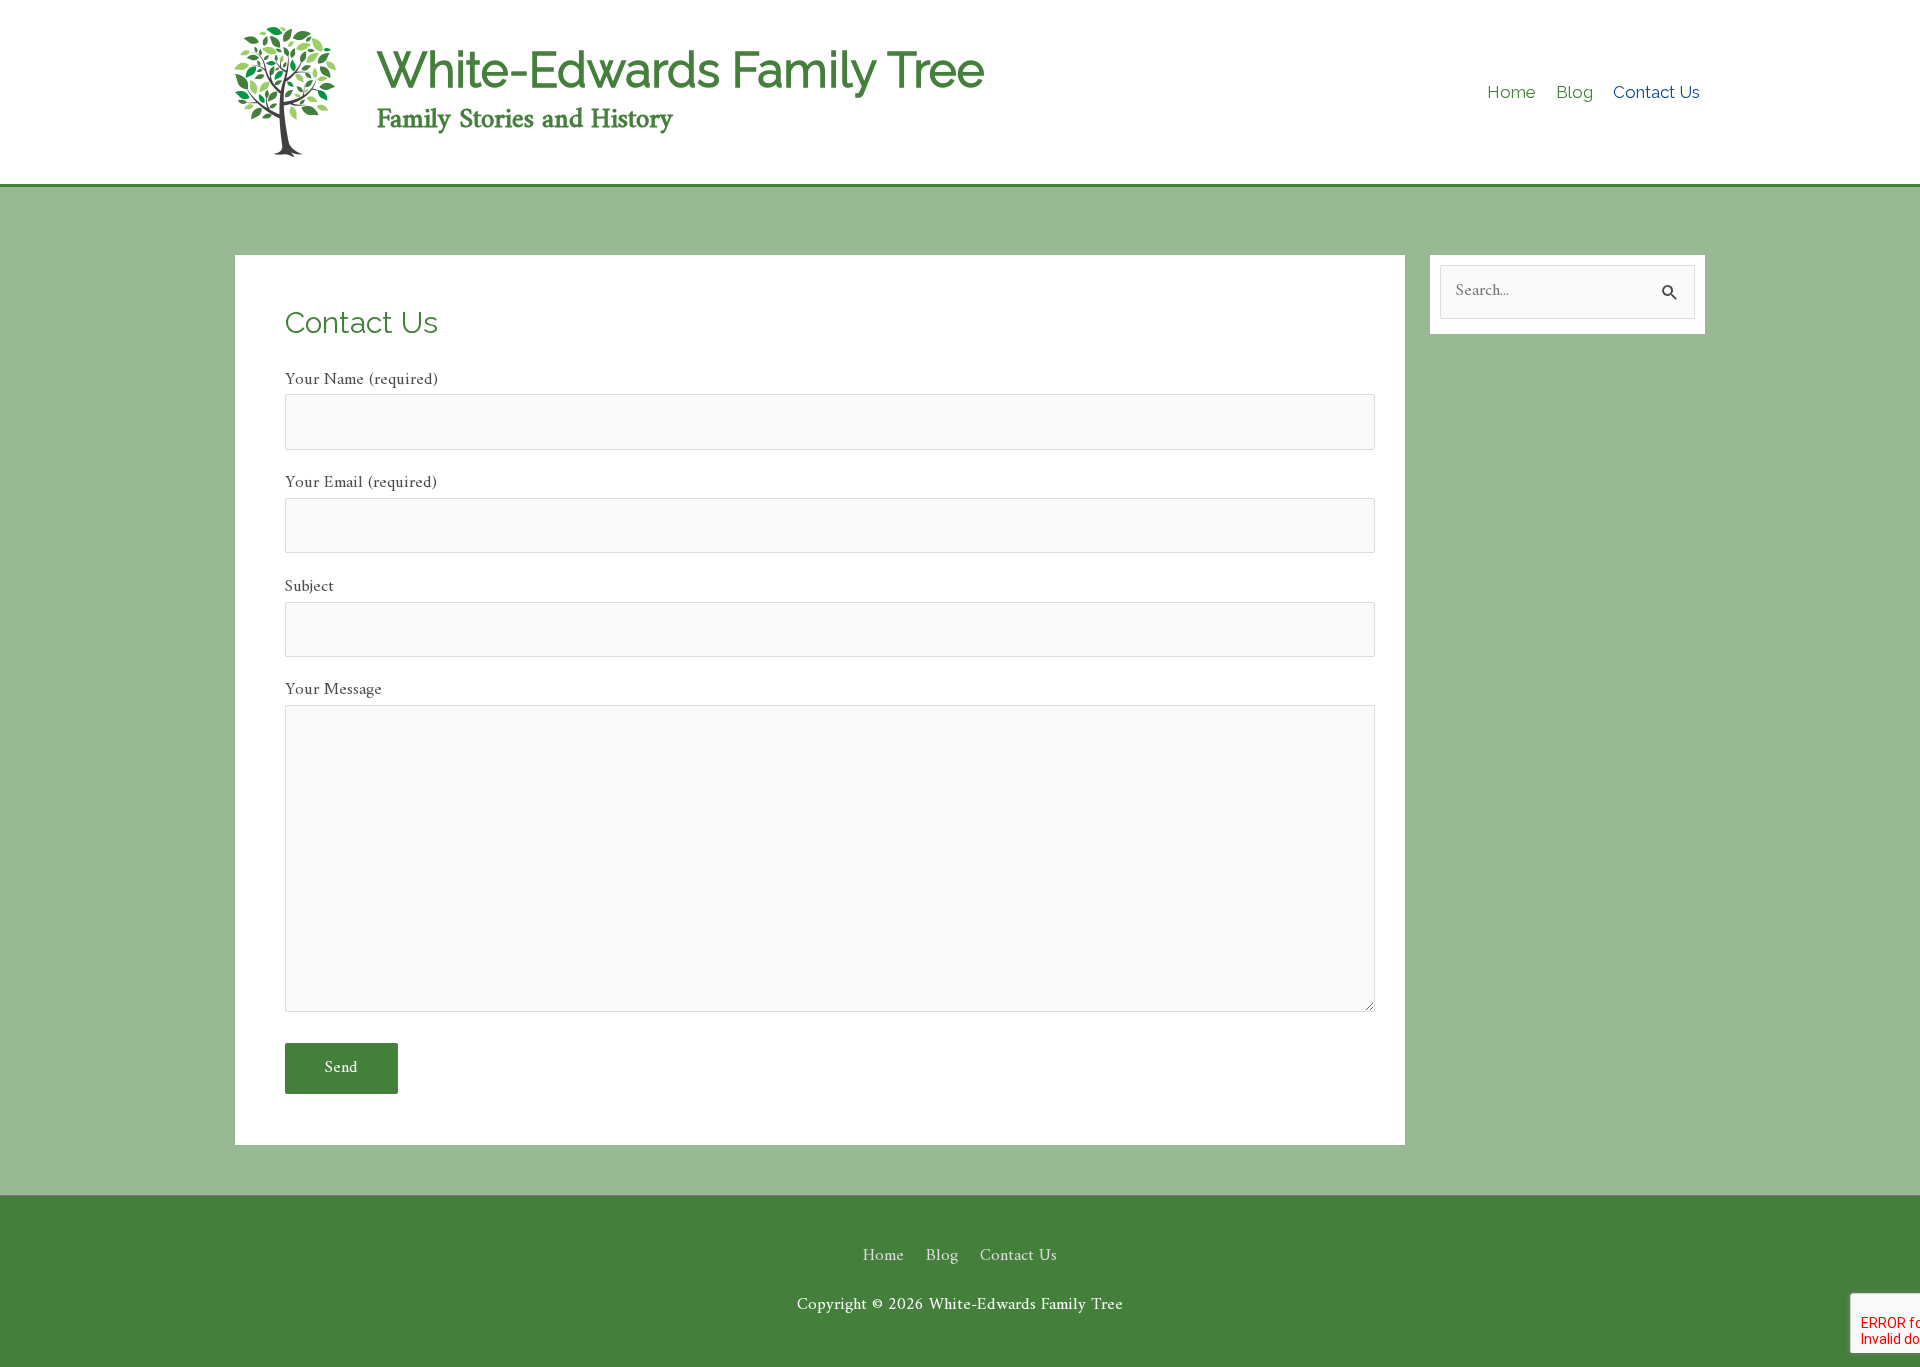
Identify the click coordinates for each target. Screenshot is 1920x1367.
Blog (942, 1256)
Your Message (333, 690)
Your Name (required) (361, 380)
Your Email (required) (361, 483)
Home (883, 1256)
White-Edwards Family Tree (681, 70)
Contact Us (1018, 1256)
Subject (309, 587)
